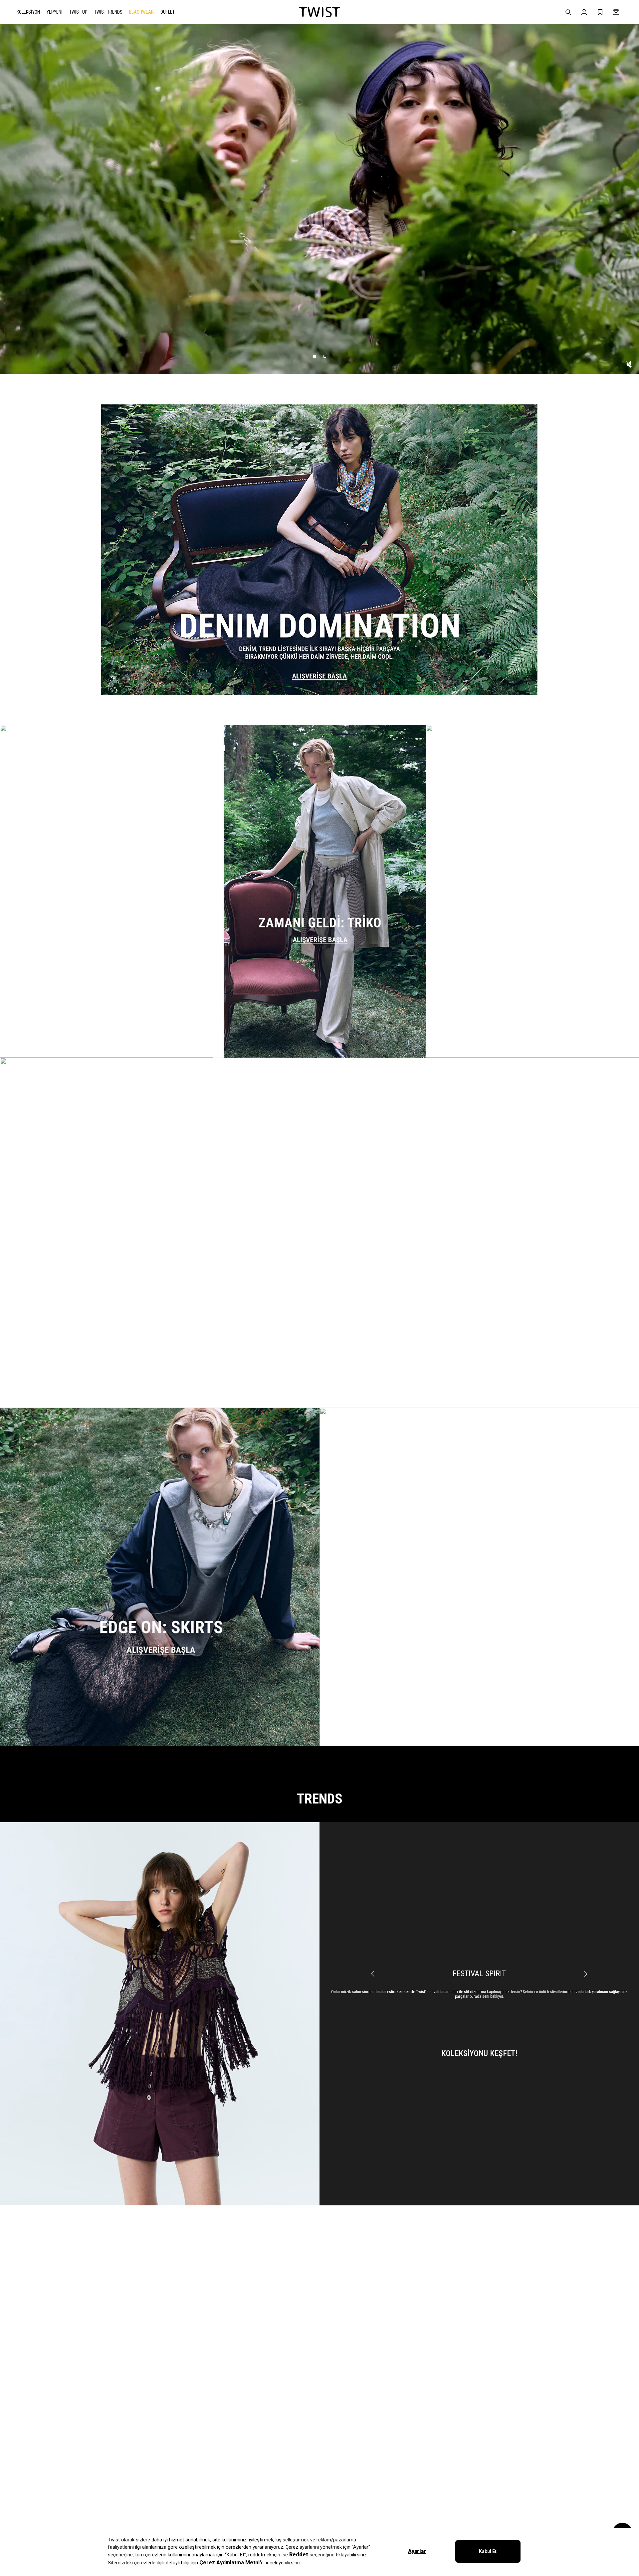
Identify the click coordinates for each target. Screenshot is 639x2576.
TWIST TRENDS (108, 12)
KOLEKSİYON (28, 12)
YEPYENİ (55, 12)
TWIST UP (78, 12)
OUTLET (168, 12)
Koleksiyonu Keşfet (479, 2049)
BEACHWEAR (141, 12)
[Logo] (319, 12)
